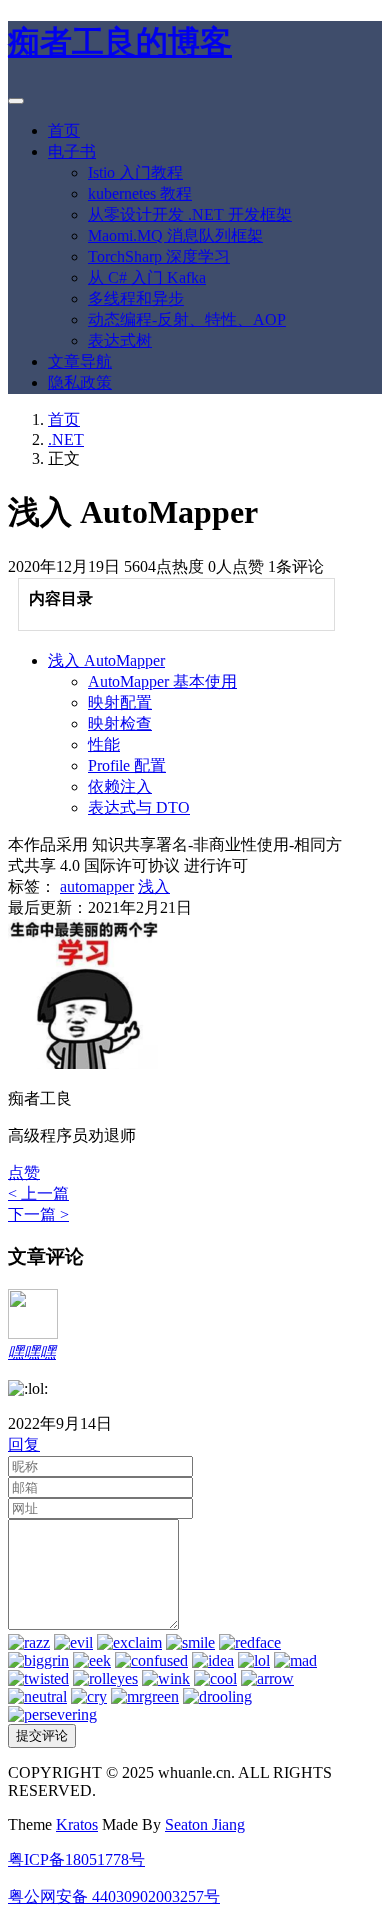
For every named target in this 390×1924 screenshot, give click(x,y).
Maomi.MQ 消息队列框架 (175, 235)
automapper (97, 886)
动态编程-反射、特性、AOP (187, 319)
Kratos (77, 1824)
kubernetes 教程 (140, 193)
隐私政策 (80, 382)
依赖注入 (120, 786)
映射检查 (120, 723)
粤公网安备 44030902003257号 (114, 1896)
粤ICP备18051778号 (76, 1859)
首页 (64, 130)
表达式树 (120, 340)
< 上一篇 (38, 1193)
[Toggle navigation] (16, 101)
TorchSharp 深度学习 (159, 256)
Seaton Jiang (205, 1824)
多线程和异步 (136, 298)
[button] (24, 1172)
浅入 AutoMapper (106, 660)
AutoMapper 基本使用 (162, 681)
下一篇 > (38, 1214)
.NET (66, 439)
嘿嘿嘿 (32, 1352)
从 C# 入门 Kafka (147, 277)
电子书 (72, 151)
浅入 (154, 886)
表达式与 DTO (139, 807)
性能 (104, 744)
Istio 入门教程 (135, 172)
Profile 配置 (127, 765)
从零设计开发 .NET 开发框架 (190, 214)
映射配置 (120, 702)
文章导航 (80, 361)
